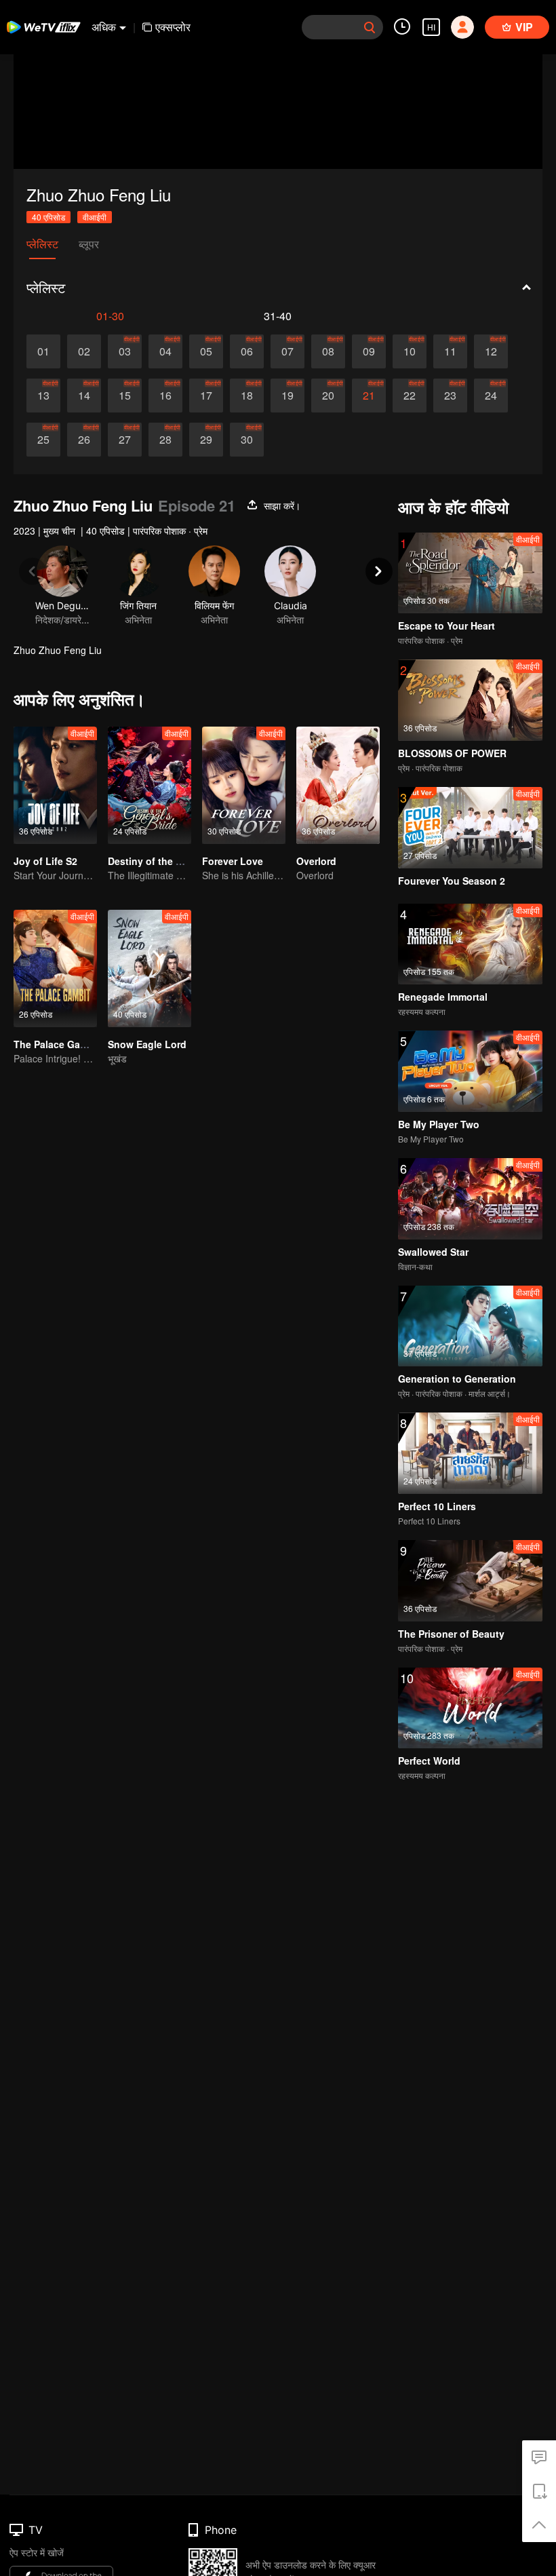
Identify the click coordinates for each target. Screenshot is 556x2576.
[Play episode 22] (410, 396)
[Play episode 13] (43, 396)
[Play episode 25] (43, 440)
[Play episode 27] (125, 440)
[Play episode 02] (84, 351)
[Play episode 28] (165, 440)
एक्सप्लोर (173, 27)
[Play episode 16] (165, 396)
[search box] (370, 27)
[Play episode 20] (328, 396)
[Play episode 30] (247, 440)
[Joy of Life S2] (55, 785)
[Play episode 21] (369, 396)
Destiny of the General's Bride (177, 861)
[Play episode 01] (43, 351)
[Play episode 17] (206, 396)
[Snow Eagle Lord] (150, 968)
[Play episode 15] (125, 396)
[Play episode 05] (206, 351)
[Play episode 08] (328, 351)
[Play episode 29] (206, 440)
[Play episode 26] (84, 440)
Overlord (316, 861)
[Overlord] (338, 785)
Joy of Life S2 (45, 861)
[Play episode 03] (125, 351)
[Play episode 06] (247, 351)
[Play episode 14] (84, 396)
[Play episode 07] (287, 351)
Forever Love (233, 861)
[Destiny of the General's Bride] (150, 785)
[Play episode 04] (165, 351)
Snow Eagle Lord (147, 1044)
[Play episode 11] (450, 351)
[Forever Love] (244, 785)
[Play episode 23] (450, 396)
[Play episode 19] (287, 396)
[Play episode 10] (410, 351)
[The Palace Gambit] (55, 968)
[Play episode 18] (247, 396)
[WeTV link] (44, 27)
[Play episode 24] (491, 396)
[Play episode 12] (491, 351)
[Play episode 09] (369, 351)
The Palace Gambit (57, 1044)
